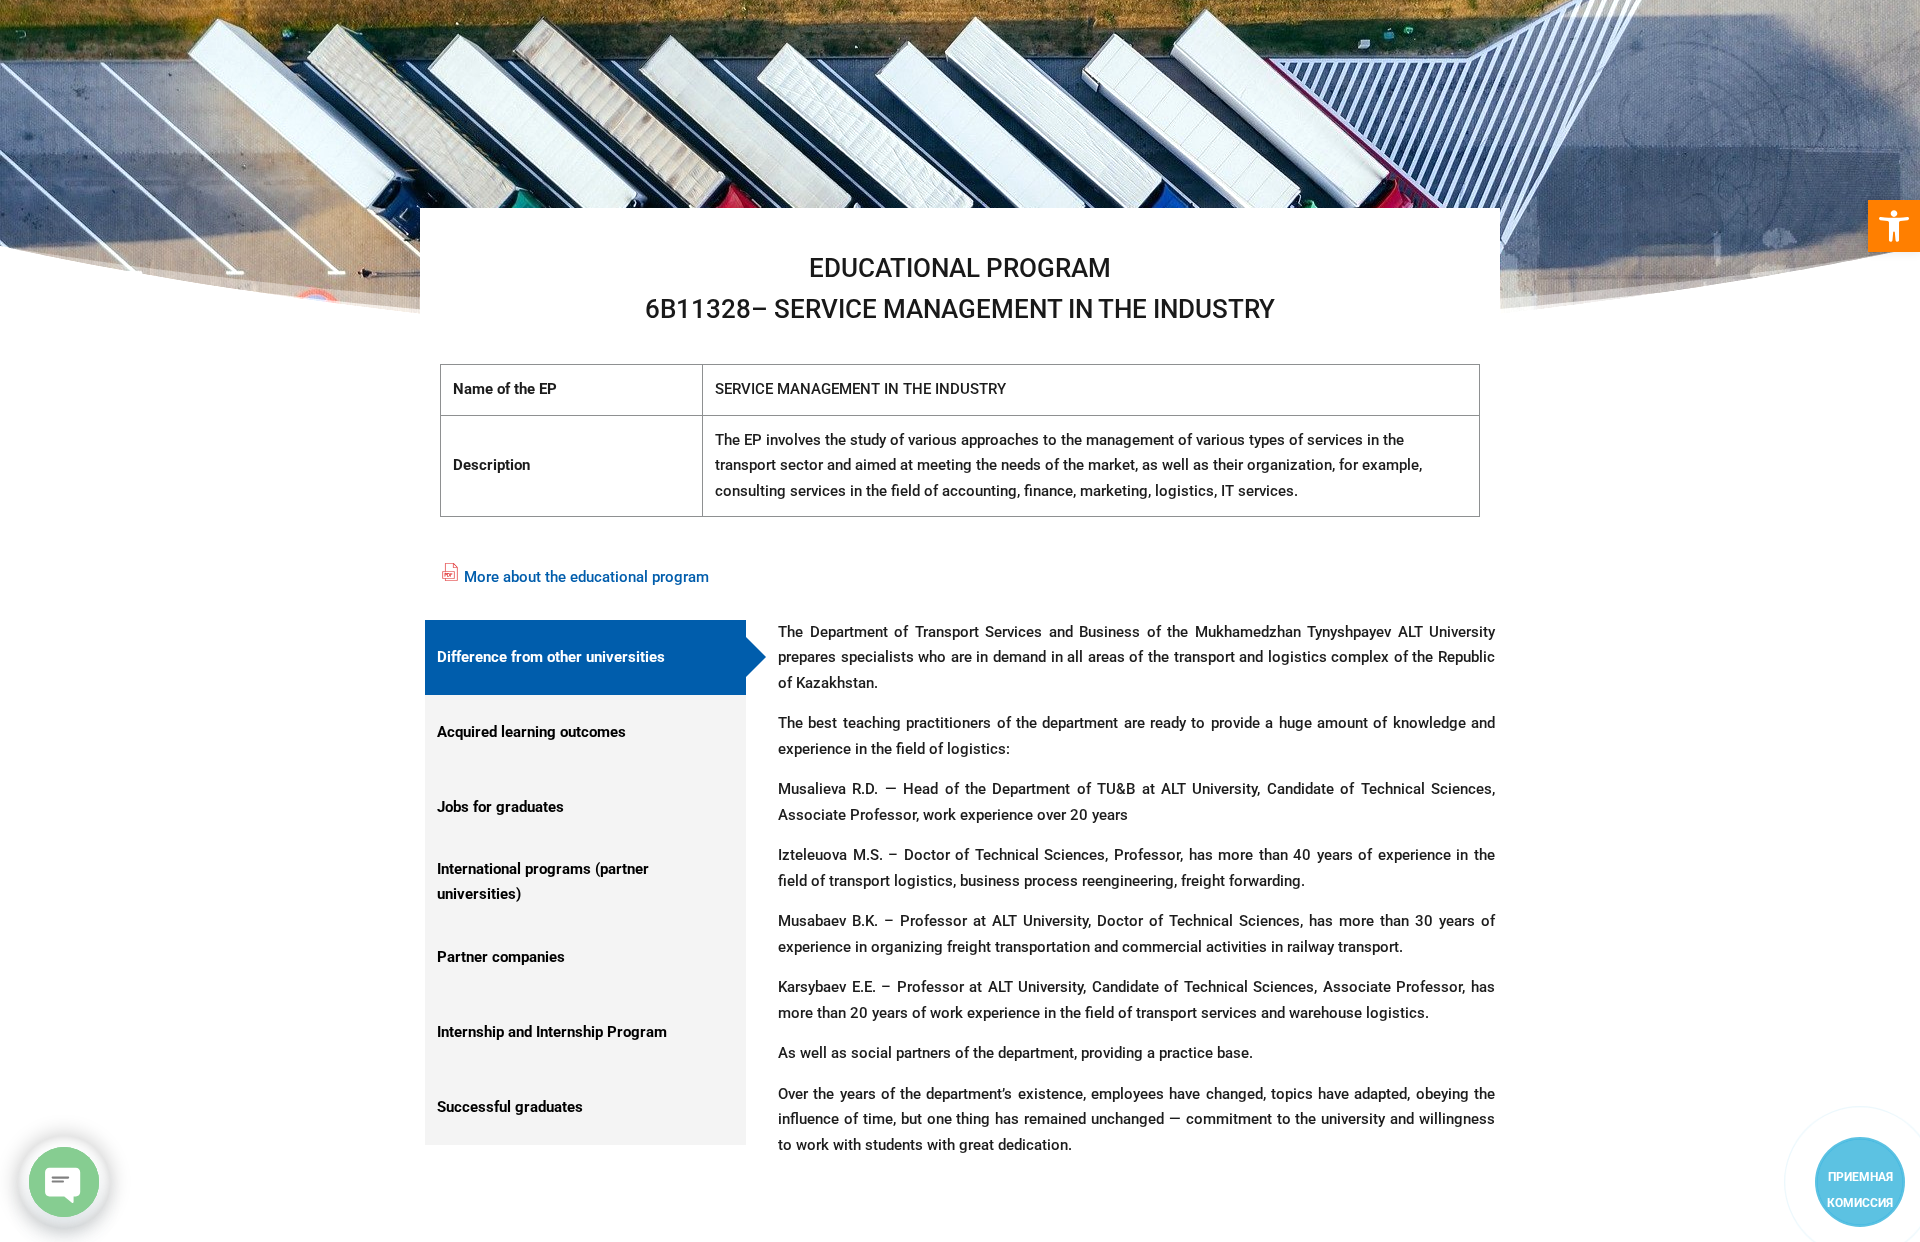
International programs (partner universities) (543, 882)
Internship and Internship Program (552, 1032)
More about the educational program (586, 577)
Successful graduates (510, 1107)
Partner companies (501, 957)
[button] (1894, 226)
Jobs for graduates (500, 807)
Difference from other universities (551, 657)
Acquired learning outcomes (531, 732)
